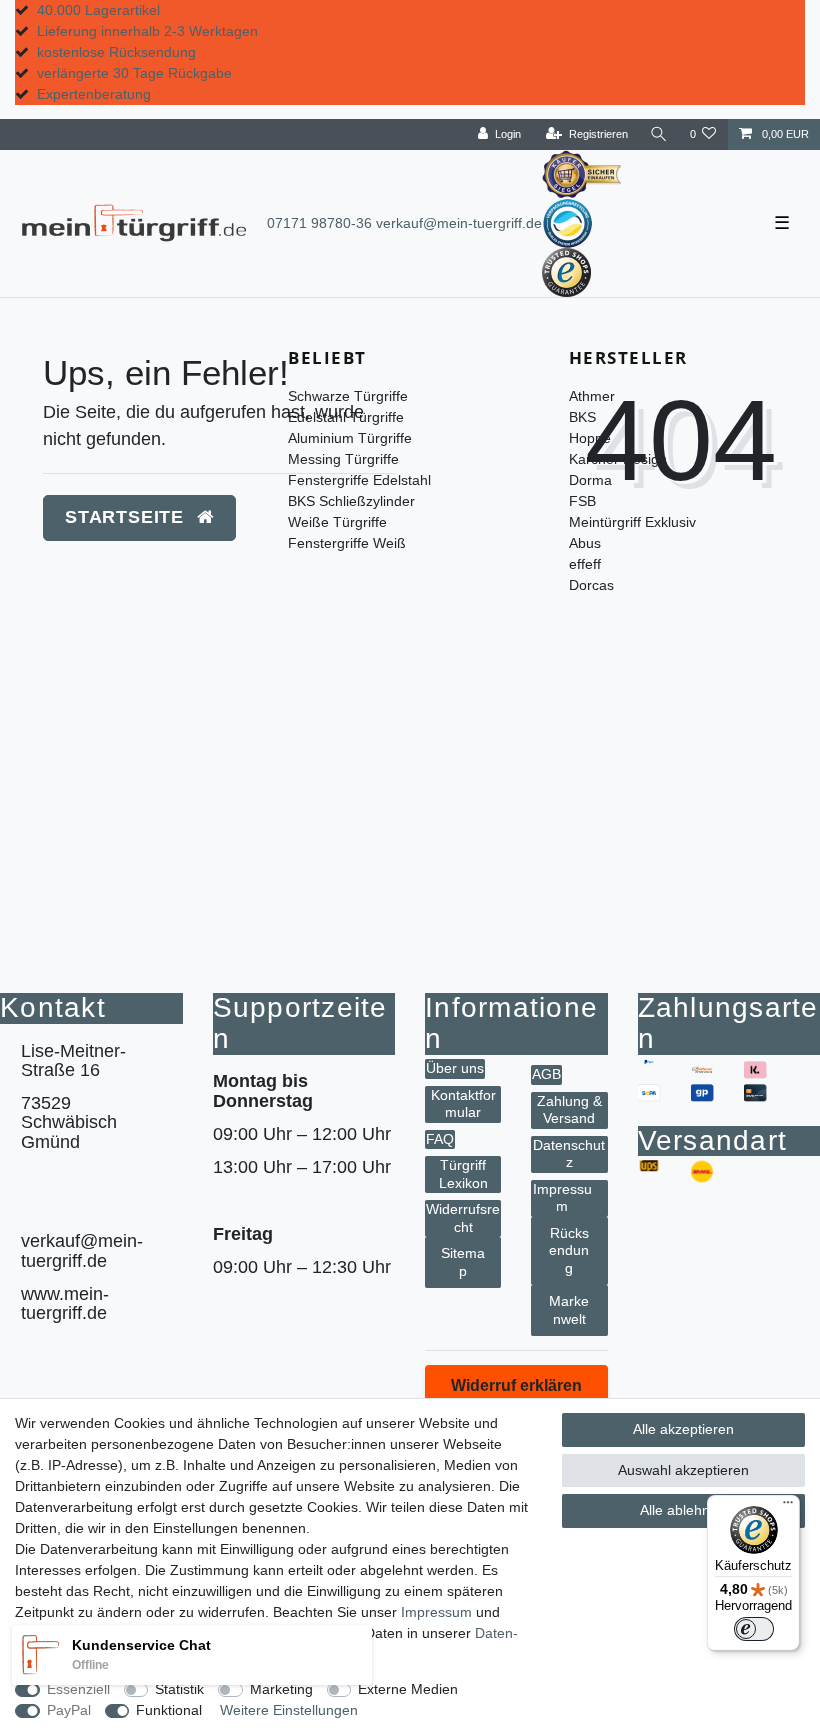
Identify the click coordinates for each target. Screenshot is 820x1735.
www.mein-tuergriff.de (65, 1303)
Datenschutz (569, 1154)
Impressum (562, 1198)
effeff (585, 564)
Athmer (592, 396)
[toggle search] (659, 134)
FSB (582, 501)
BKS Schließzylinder (351, 501)
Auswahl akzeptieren (683, 1470)
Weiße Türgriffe (337, 522)
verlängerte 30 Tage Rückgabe (134, 73)
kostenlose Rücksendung (116, 52)
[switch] (754, 1629)
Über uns (455, 1068)
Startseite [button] (127, 517)
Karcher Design (618, 459)
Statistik (179, 1689)
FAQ (440, 1139)
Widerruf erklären (516, 1385)
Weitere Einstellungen (289, 1710)
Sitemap (463, 1262)
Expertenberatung (94, 94)
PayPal (69, 1710)
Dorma (590, 480)
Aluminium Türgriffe (350, 438)
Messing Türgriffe (343, 459)
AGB (546, 1074)
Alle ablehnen (683, 1510)
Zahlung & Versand (569, 1110)
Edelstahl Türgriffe (346, 417)
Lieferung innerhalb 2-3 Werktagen (147, 31)
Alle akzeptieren (683, 1429)
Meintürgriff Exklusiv (632, 522)
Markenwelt (569, 1310)
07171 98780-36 (319, 223)
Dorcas (591, 585)
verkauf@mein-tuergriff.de (459, 223)
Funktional (169, 1710)
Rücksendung (569, 1250)
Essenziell (78, 1689)
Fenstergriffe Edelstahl (359, 480)
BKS (582, 417)
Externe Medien (408, 1689)
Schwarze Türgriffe (348, 396)
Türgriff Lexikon (463, 1174)
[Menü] (788, 1507)
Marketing (281, 1689)
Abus (585, 543)
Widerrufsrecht (463, 1218)
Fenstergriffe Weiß (347, 543)
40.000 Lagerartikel (98, 10)
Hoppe (590, 438)
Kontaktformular (463, 1104)
